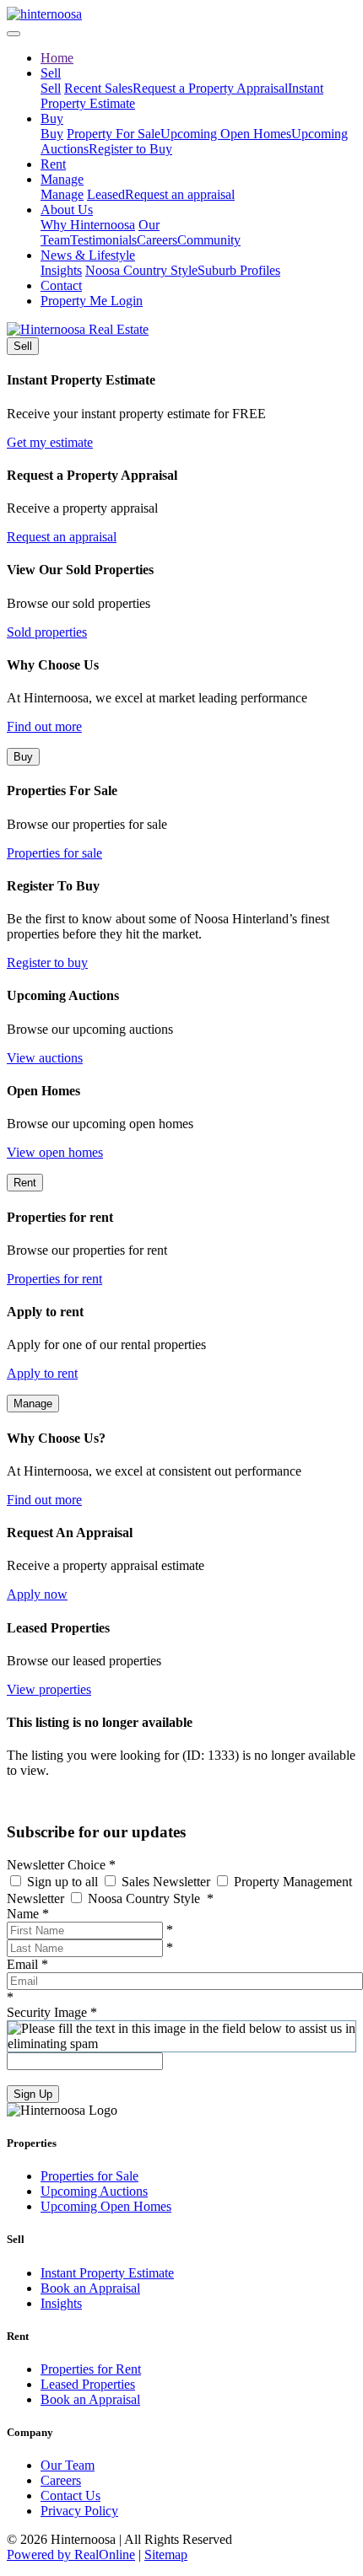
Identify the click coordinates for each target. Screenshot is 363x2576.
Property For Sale (114, 134)
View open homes (55, 1152)
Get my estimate (50, 442)
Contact (61, 285)
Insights (61, 270)
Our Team (68, 2465)
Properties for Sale (89, 2176)
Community (209, 240)
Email (27, 1964)
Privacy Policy (79, 2511)
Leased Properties (88, 2384)
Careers (157, 240)
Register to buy (47, 963)
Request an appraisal (180, 194)
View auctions (45, 1058)
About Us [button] (67, 210)
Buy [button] (52, 118)
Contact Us (70, 2495)
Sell (51, 88)
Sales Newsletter (166, 1882)
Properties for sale (54, 853)
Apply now (37, 1594)
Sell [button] (51, 73)
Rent (53, 164)
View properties (49, 1689)
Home (57, 58)
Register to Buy (130, 149)
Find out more (44, 726)
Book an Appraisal (90, 2288)
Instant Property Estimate (107, 2273)
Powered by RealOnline (71, 2554)
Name (28, 1914)
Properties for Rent (91, 2369)
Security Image (52, 2012)
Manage (62, 194)
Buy (52, 134)
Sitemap (166, 2554)
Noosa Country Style (141, 270)
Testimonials (103, 240)
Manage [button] (62, 179)
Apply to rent (42, 1373)
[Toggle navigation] (14, 34)
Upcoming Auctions (94, 2191)
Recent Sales (98, 88)
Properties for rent (54, 1279)
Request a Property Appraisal (210, 88)
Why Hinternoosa (88, 225)
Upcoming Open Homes (226, 134)
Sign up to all (62, 1882)
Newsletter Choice (61, 1865)
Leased (106, 194)
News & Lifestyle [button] (88, 255)
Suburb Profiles (239, 270)
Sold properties (47, 632)
